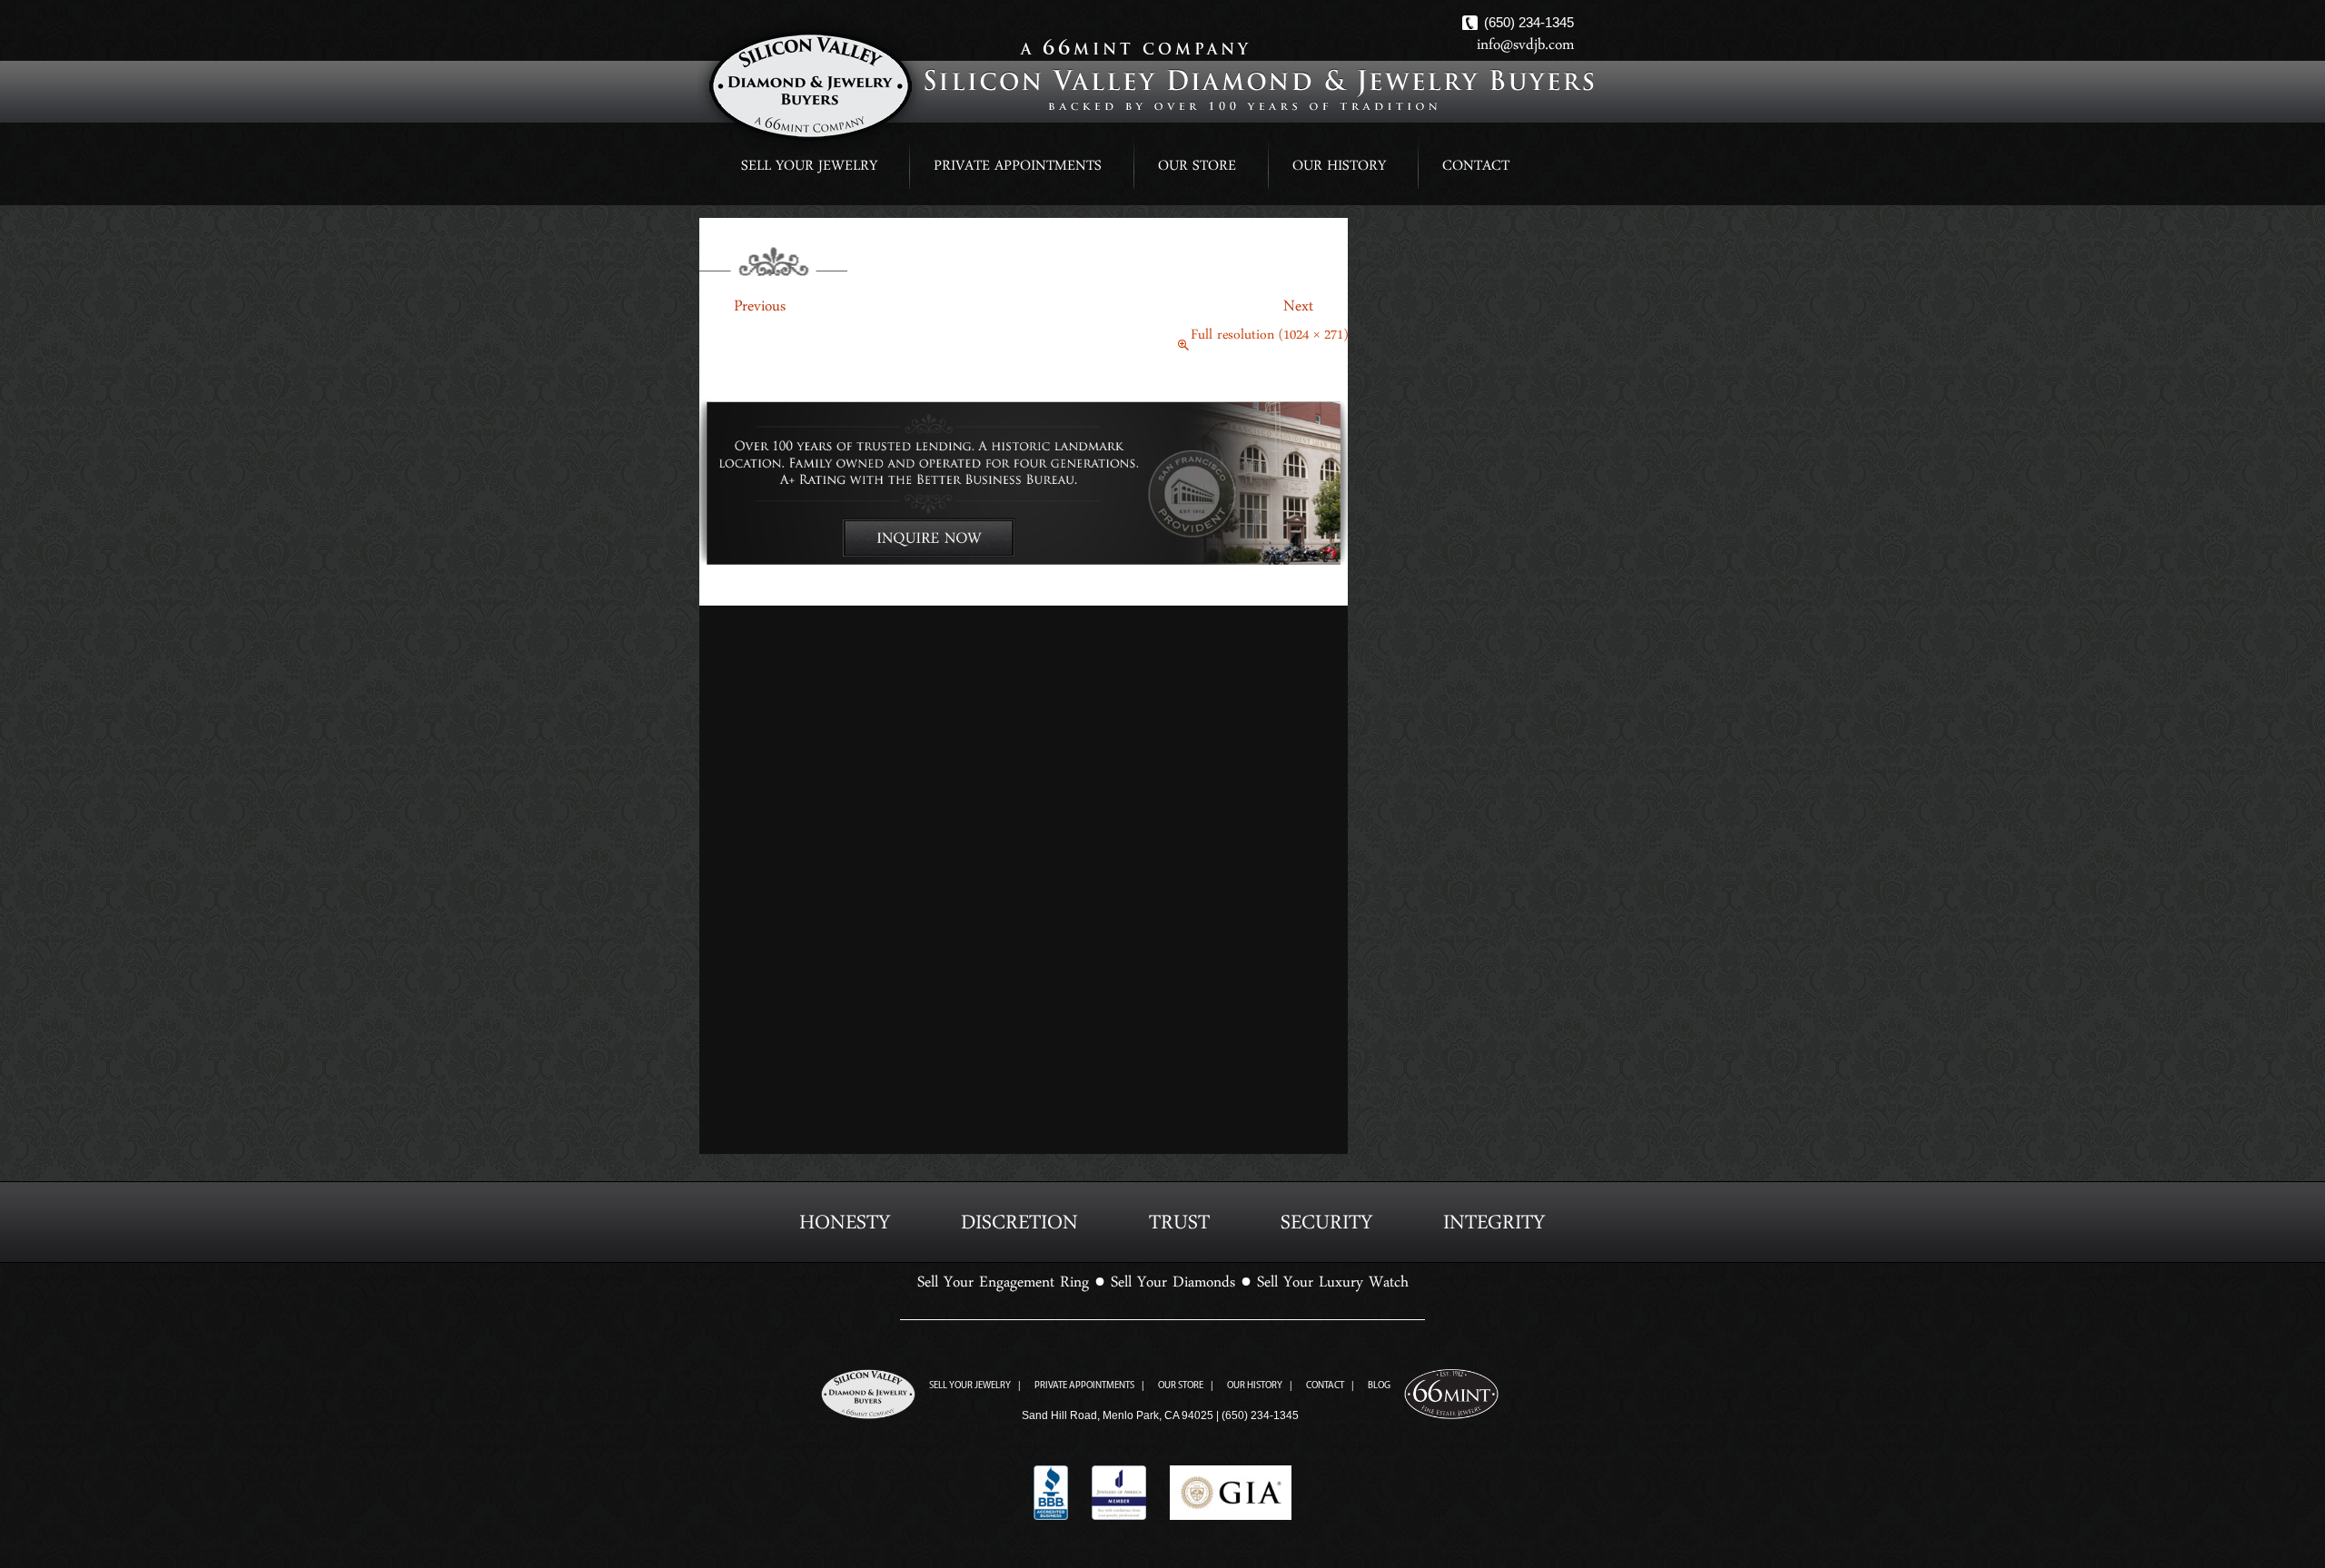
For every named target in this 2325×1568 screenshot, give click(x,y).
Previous (742, 311)
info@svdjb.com (1525, 49)
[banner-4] (1024, 487)
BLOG (1379, 1386)
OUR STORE (1197, 169)
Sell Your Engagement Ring (1003, 1287)
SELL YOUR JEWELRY (809, 169)
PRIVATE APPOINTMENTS (1018, 169)
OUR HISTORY (1339, 169)
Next (1316, 311)
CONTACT (1476, 169)
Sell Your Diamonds (1173, 1287)
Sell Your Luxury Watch (1333, 1287)
